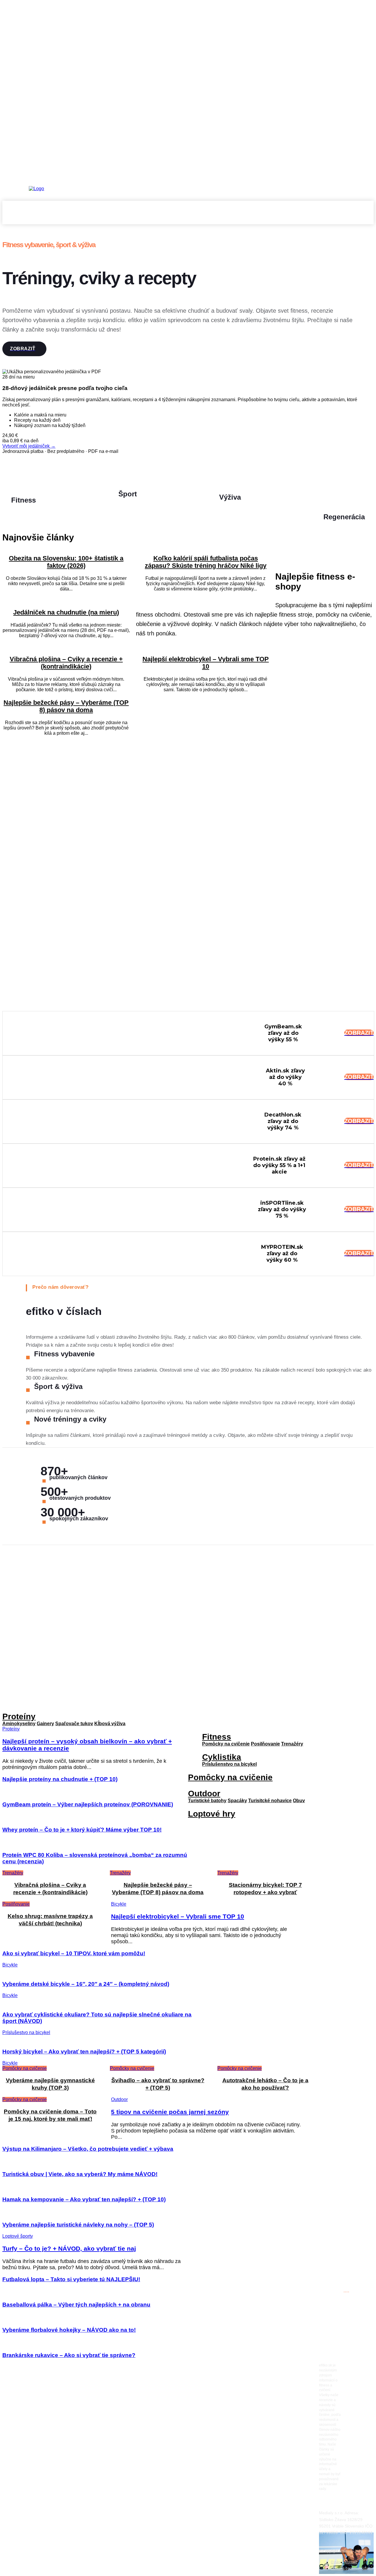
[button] (367, 217)
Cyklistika (222, 1757)
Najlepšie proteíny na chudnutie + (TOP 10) (60, 1779)
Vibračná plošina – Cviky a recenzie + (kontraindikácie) (66, 663)
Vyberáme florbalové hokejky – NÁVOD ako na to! (69, 2330)
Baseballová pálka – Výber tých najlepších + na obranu (76, 2305)
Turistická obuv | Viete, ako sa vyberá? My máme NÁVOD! (80, 2174)
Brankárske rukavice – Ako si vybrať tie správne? (69, 2355)
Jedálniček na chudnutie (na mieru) (66, 612)
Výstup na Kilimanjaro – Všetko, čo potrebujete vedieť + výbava (88, 2149)
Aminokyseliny (19, 1724)
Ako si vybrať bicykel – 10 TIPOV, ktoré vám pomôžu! (74, 1953)
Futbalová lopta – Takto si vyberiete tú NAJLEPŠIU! (71, 2279)
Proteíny (19, 1717)
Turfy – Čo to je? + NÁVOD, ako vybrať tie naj (69, 2248)
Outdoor (204, 1794)
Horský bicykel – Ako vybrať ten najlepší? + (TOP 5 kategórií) (84, 2052)
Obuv (299, 1801)
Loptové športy (18, 2236)
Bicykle (119, 1904)
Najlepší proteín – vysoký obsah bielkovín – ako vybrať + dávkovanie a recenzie (349, 1943)
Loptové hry (212, 1814)
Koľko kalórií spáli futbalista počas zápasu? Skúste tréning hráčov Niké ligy (206, 562)
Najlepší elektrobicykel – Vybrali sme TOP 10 (206, 663)
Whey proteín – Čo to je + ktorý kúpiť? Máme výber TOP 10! (82, 1830)
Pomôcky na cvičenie (226, 1744)
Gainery (45, 1724)
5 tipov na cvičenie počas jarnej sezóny (170, 2112)
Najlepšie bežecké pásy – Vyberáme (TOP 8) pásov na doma (66, 706)
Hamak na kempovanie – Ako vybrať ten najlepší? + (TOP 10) (84, 2199)
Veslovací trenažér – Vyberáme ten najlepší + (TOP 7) (348, 1903)
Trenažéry (292, 1744)
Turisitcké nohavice (270, 1801)
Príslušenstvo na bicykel (229, 1764)
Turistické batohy (207, 1801)
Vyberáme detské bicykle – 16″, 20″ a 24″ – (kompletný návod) (86, 1984)
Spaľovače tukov (74, 1724)
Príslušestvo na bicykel (26, 2032)
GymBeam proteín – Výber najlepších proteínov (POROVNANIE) (88, 1804)
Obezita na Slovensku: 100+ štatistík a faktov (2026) (66, 562)
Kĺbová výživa (110, 1724)
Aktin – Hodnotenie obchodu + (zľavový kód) (346, 1982)
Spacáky (237, 1801)
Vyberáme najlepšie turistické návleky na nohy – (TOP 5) (78, 2225)
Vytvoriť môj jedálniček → (29, 446)
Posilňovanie (16, 1904)
